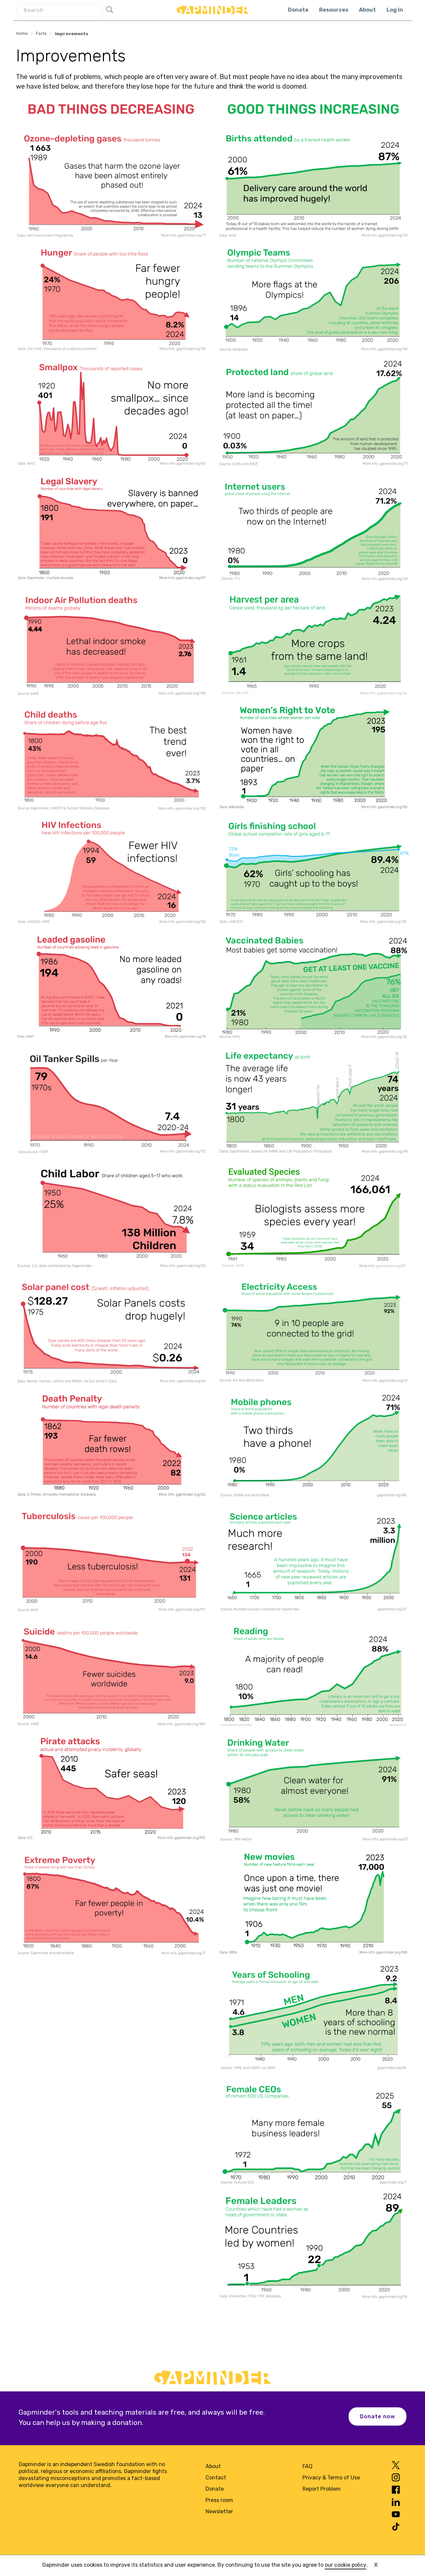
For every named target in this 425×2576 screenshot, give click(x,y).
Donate (298, 10)
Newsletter (219, 2511)
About (367, 10)
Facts (41, 33)
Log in (395, 10)
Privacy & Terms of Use (331, 2478)
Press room (219, 2500)
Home (22, 33)
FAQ (307, 2466)
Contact (216, 2478)
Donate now (378, 2416)
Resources (334, 10)
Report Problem (322, 2489)
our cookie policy (345, 2565)
